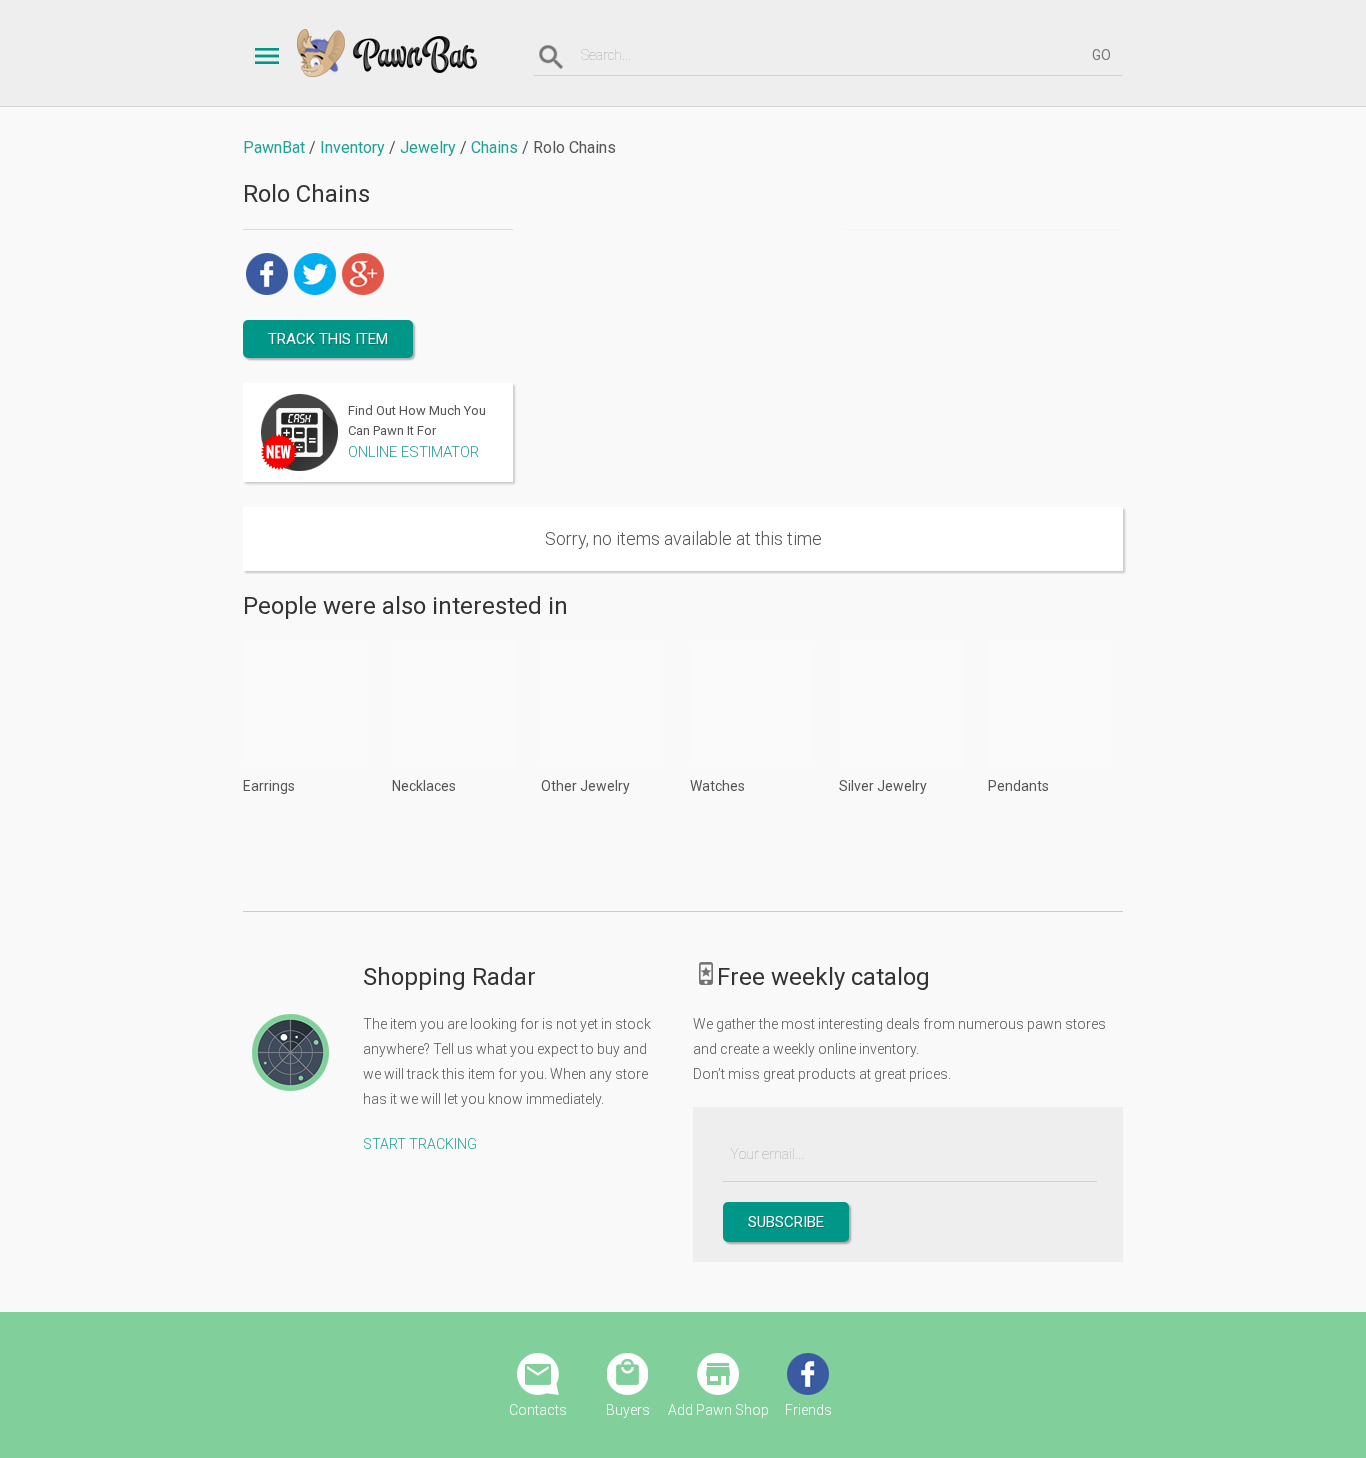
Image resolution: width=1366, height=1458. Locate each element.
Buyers (628, 1410)
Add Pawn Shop (718, 1410)
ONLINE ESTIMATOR (413, 452)
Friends (808, 1410)
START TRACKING (420, 1144)
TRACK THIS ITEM (328, 339)
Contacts (538, 1410)
